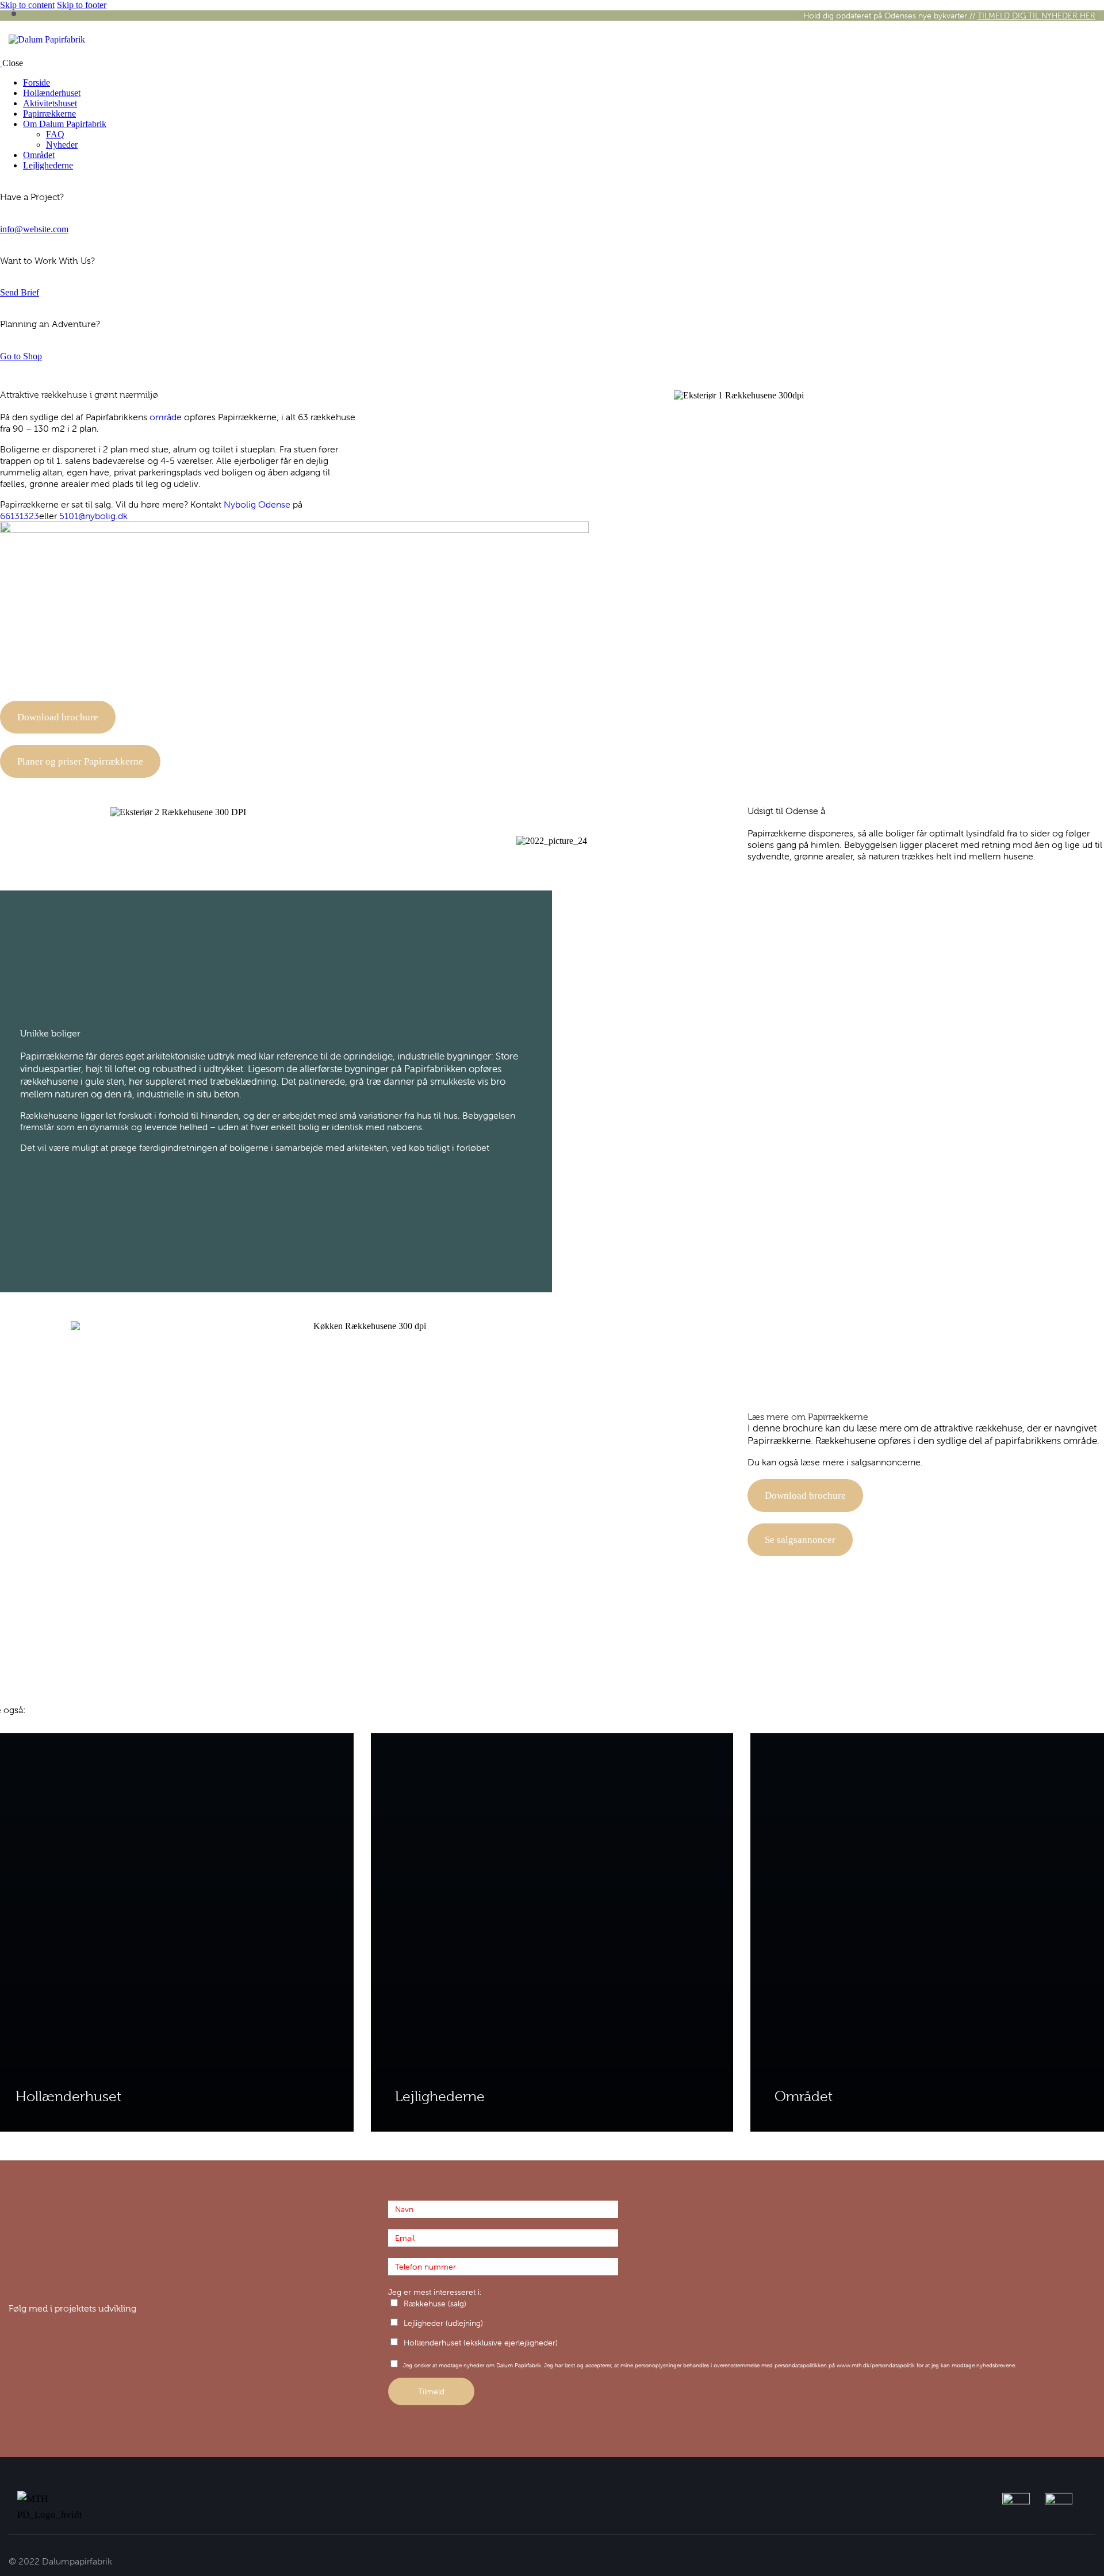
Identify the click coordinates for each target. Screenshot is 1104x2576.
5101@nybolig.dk (93, 516)
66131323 (20, 516)
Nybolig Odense (257, 504)
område (166, 417)
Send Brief (20, 292)
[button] (385, 395)
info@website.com (34, 229)
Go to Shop (21, 356)
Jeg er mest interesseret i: (435, 2292)
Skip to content (27, 5)
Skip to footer (82, 5)
